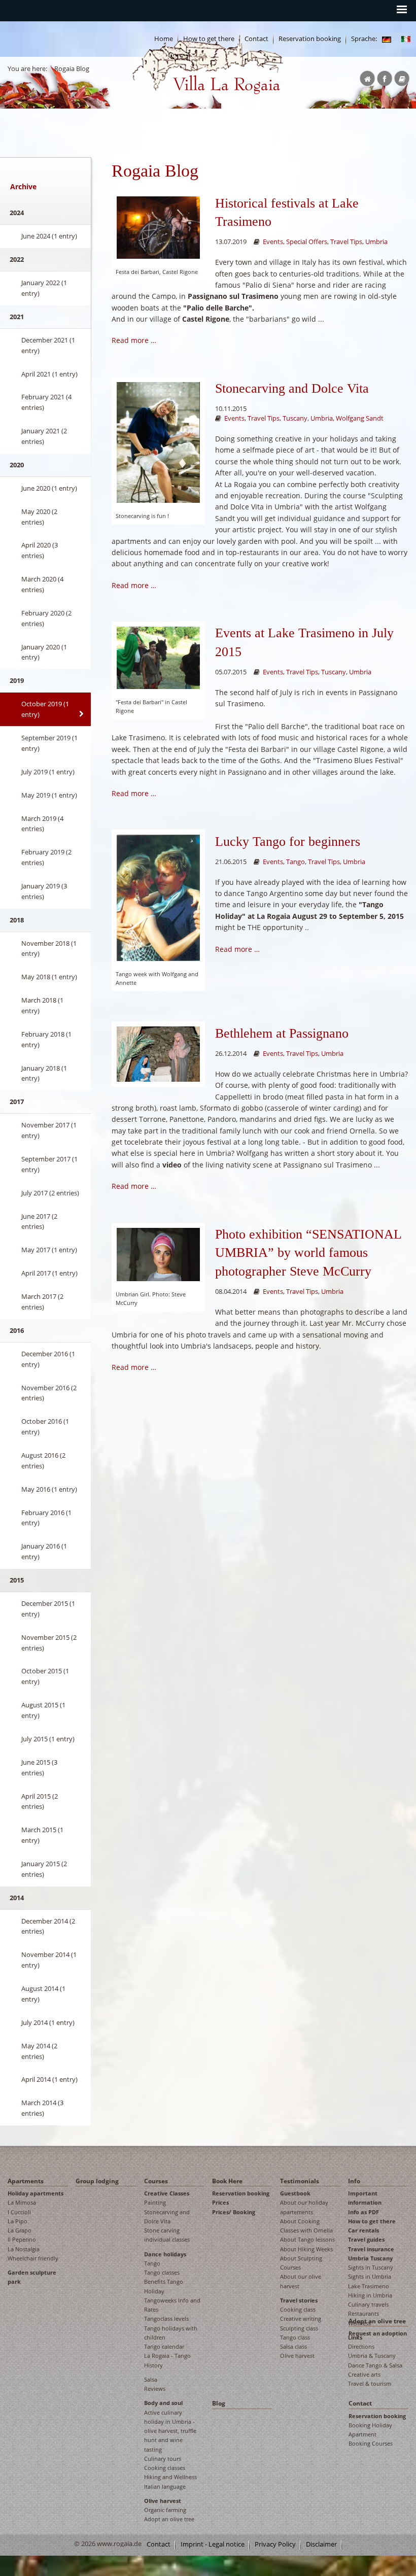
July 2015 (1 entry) (48, 1739)
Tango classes (162, 2272)
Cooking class (298, 2309)
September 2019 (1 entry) (49, 743)
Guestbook (295, 2193)
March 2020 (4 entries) (42, 584)
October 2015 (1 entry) (45, 1676)
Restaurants (363, 2313)
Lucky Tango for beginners (288, 842)
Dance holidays (165, 2254)
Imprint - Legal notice (213, 2544)
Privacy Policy (275, 2544)
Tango (296, 862)
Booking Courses (371, 2443)
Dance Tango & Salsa (375, 2365)
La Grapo (20, 2230)
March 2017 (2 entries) (42, 1302)
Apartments (26, 2181)
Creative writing (301, 2319)
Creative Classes (167, 2193)
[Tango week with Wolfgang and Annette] (158, 897)
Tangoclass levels (166, 2319)
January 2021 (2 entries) (44, 436)
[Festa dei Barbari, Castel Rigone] (158, 227)
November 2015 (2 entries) (49, 1643)
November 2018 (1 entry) (49, 949)
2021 (17, 317)
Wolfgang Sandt (360, 418)
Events (273, 242)
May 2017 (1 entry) (49, 1250)
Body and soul (163, 2403)
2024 (17, 213)
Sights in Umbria (370, 2276)
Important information (365, 2198)
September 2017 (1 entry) (49, 1164)
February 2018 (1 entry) (46, 1039)
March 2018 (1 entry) (42, 1005)
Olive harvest (163, 2501)
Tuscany (295, 418)
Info (354, 2181)
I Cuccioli (19, 2212)
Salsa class (293, 2346)
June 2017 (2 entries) (39, 1222)
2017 (17, 1102)
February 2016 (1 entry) (46, 1518)
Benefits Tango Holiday (164, 2286)
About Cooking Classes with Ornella (306, 2226)
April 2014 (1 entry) (49, 2079)
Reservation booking (310, 39)
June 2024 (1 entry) (49, 236)
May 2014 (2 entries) (39, 2051)
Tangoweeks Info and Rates (172, 2305)
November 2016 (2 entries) (49, 1393)
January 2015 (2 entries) (44, 1869)
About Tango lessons (307, 2239)
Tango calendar (164, 2346)
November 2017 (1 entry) (49, 1130)
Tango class (295, 2337)
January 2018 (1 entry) (44, 1073)
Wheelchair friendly (33, 2258)
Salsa (151, 2379)
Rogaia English (153, 102)
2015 (17, 1580)
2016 (17, 1330)
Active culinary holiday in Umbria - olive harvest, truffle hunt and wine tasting (170, 2431)
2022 (17, 259)
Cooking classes (165, 2468)
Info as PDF (363, 2212)
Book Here (227, 2181)
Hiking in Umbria (370, 2295)
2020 (17, 465)
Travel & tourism (370, 2383)
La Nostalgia (24, 2249)
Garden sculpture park (32, 2277)
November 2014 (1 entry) (49, 1960)
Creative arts (364, 2374)
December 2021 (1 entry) (48, 345)
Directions (361, 2346)
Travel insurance (371, 2249)
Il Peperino (22, 2239)
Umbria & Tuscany (372, 2356)
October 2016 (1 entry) (45, 1427)
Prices (220, 2202)
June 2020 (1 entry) (49, 488)
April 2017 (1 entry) (49, 1273)
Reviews (155, 2389)
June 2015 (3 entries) (39, 1767)
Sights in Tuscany (371, 2267)
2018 (17, 920)
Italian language (165, 2486)
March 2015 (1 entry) (42, 1835)
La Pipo (18, 2221)
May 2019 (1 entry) (49, 795)
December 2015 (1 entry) (48, 1609)
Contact (360, 2403)
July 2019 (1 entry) (48, 772)
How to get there (372, 2221)
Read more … (134, 340)
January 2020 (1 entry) (44, 652)
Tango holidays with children (171, 2333)
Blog (219, 2403)
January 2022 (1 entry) (44, 288)
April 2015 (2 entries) (40, 1801)
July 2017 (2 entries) (50, 1193)
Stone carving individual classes (167, 2235)
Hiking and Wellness (170, 2477)
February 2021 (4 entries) (46, 402)
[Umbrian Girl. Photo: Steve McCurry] (158, 1253)
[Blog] (387, 39)
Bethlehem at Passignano (282, 1033)
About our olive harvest (301, 2281)
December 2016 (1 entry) (48, 1359)
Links (355, 2337)
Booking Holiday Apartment (370, 2430)
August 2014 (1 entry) (43, 1994)
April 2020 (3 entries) (40, 550)
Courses (156, 2181)
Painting (155, 2202)
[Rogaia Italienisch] (406, 39)
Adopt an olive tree (169, 2519)
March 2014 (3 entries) (42, 2108)
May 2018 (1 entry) (49, 977)
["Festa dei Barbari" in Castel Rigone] (158, 657)
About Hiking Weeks (306, 2249)
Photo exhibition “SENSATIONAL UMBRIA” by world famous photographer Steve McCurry (308, 1253)
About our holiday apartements (304, 2207)
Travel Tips (346, 242)
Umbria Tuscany (370, 2258)
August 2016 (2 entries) (43, 1461)
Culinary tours (163, 2459)
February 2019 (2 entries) (46, 857)
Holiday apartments (36, 2193)
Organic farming (165, 2510)
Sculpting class (299, 2328)
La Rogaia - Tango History (167, 2360)
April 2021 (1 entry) (49, 374)
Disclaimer (321, 2544)
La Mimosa (22, 2202)
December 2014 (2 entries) (48, 1926)
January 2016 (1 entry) (44, 1551)
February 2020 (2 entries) (46, 618)
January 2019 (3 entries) (44, 891)
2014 (17, 1898)
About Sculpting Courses (301, 2263)
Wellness (359, 2323)
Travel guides (366, 2239)
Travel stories (299, 2300)
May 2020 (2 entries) (39, 517)
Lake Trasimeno (369, 2286)
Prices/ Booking (234, 2212)
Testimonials (300, 2181)
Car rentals (363, 2230)
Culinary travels (368, 2304)
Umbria (376, 242)
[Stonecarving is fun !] (158, 442)
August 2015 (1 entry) (43, 1710)
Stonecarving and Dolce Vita (292, 388)
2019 (17, 680)
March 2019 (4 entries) (42, 824)
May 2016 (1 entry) (49, 1489)
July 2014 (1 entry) (48, 2022)
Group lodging (97, 2181)
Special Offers (307, 242)
